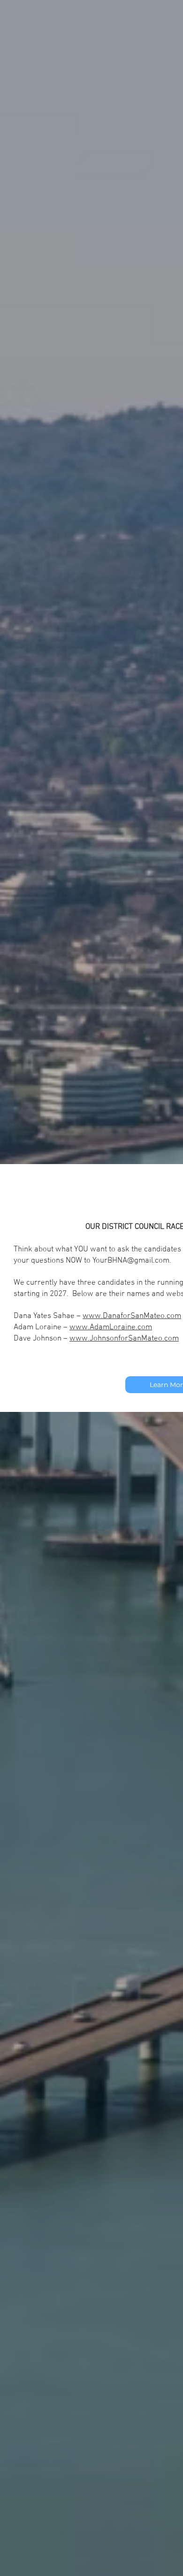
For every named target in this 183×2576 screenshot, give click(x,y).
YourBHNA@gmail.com (131, 1261)
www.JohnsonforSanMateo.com (124, 1339)
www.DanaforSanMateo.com (132, 1316)
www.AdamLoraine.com (111, 1327)
